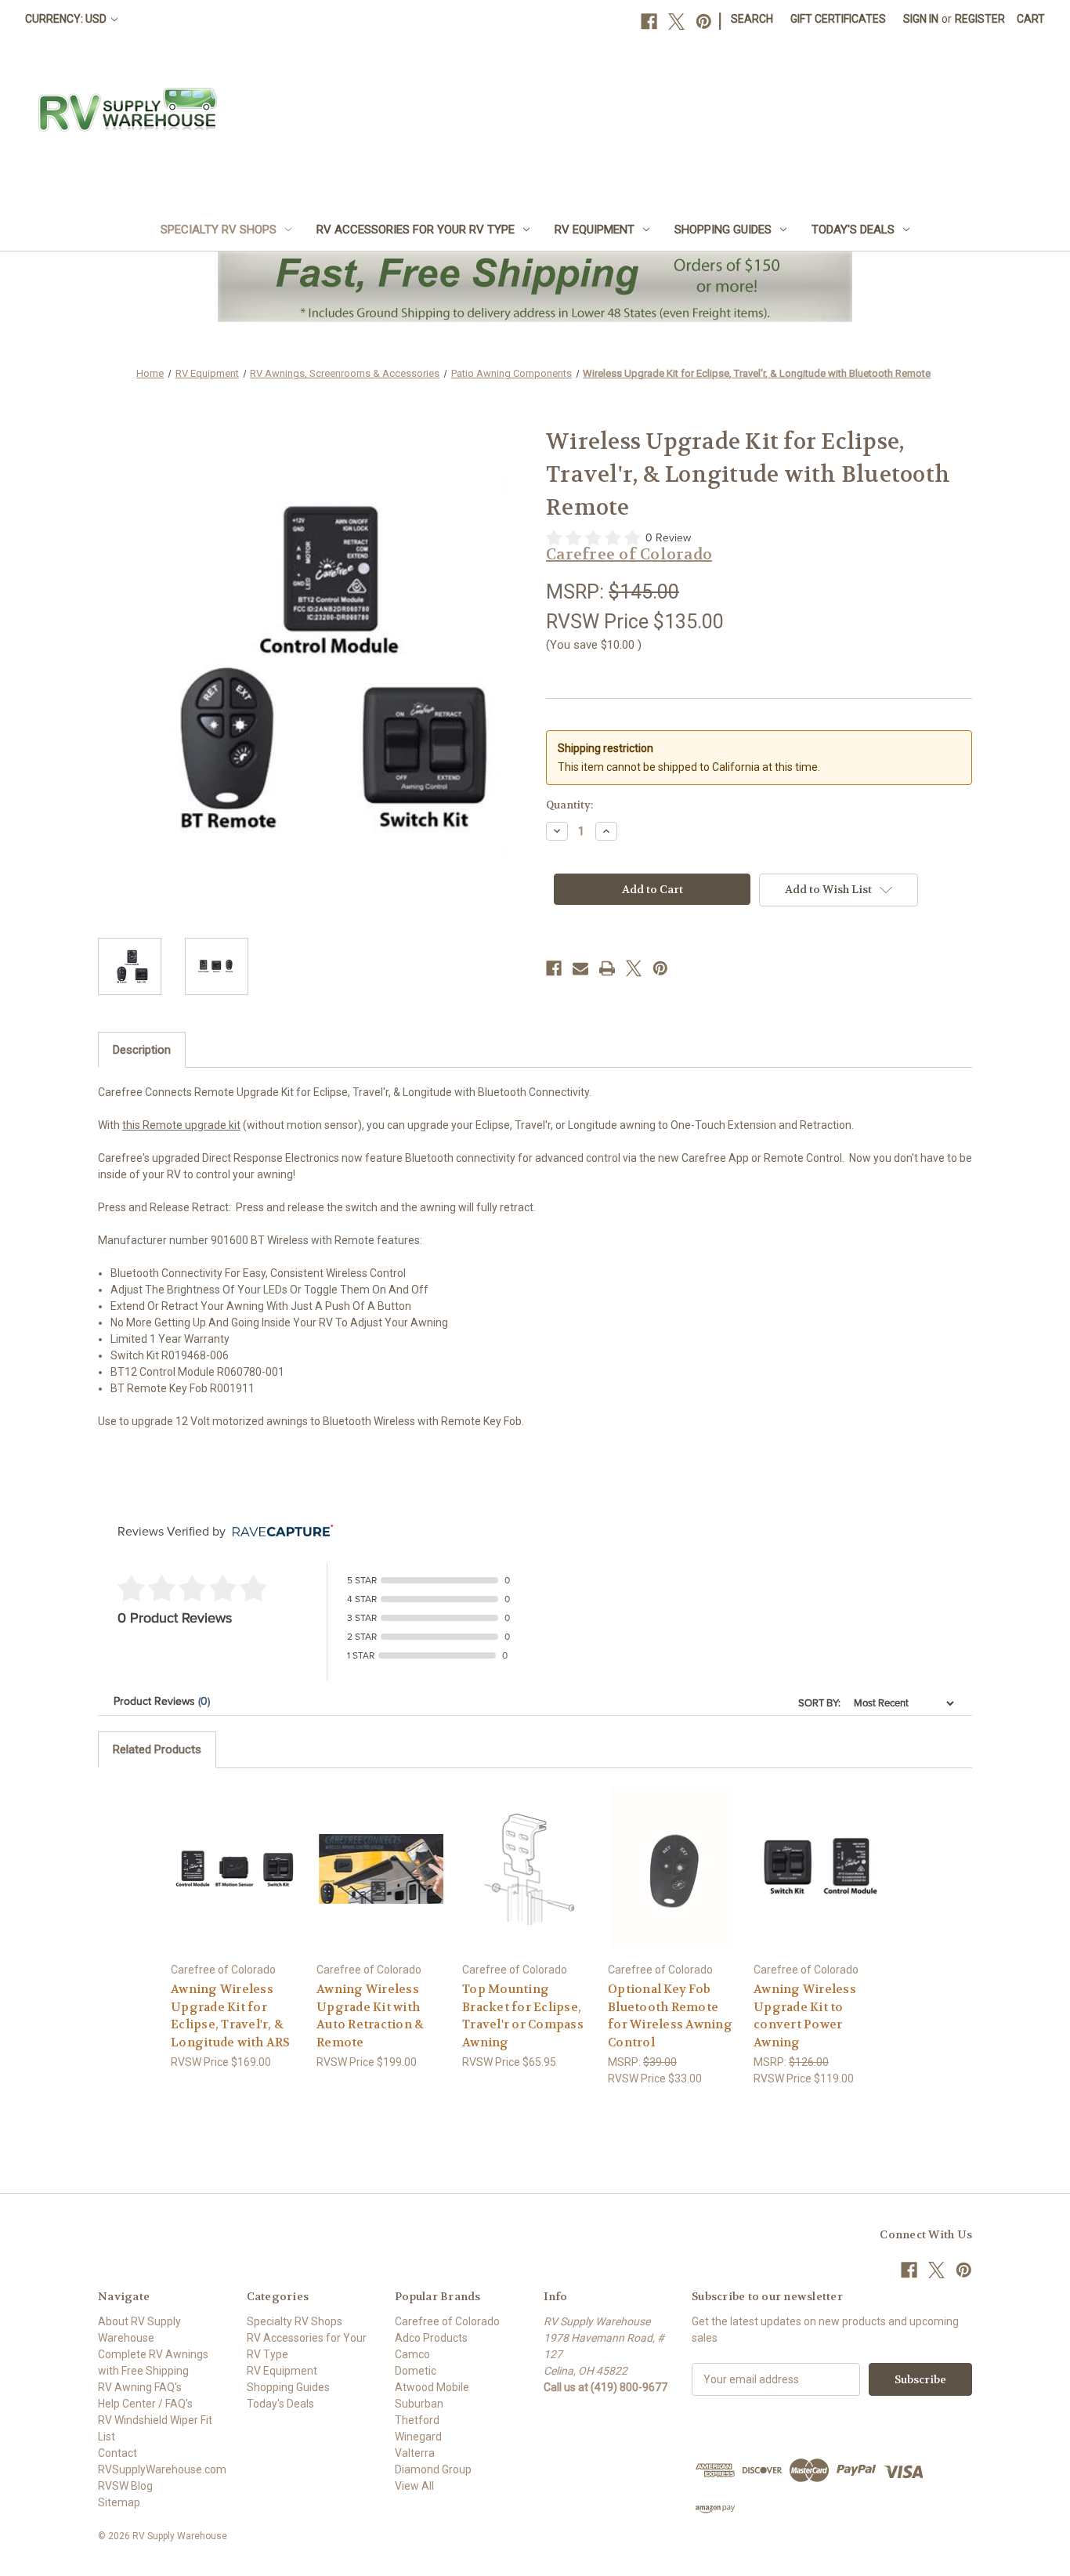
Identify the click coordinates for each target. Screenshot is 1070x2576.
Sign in (921, 19)
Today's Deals (853, 230)
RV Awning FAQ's (140, 2387)
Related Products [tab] (157, 1749)
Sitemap (119, 2502)
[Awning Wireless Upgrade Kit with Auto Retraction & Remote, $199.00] (381, 1869)
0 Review (668, 538)
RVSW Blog (125, 2486)
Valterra (415, 2453)
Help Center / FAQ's (145, 2404)
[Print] (607, 968)
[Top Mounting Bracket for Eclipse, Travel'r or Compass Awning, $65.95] (527, 1869)
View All (414, 2486)
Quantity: (569, 805)
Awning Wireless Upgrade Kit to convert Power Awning (805, 2016)
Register (980, 19)
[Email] (580, 968)
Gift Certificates (838, 19)
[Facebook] (649, 22)
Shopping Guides (723, 230)
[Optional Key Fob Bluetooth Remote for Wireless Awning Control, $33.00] (672, 1869)
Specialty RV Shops (219, 230)
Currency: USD (67, 19)
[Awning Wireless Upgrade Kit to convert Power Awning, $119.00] (818, 1869)
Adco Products (431, 2338)
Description (142, 1050)
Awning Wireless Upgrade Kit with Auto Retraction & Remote (370, 2016)
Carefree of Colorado (447, 2321)
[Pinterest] (704, 22)
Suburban (419, 2404)
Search (752, 19)
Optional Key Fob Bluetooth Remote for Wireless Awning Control (670, 2016)
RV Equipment (595, 230)
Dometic (416, 2371)
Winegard (418, 2437)
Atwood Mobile (432, 2387)
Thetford (417, 2420)
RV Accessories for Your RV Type (416, 230)
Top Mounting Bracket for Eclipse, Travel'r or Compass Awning (523, 2016)
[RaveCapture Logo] (279, 1532)
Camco (412, 2354)
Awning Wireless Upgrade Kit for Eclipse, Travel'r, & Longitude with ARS (231, 2016)
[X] (676, 22)
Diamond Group (433, 2469)
